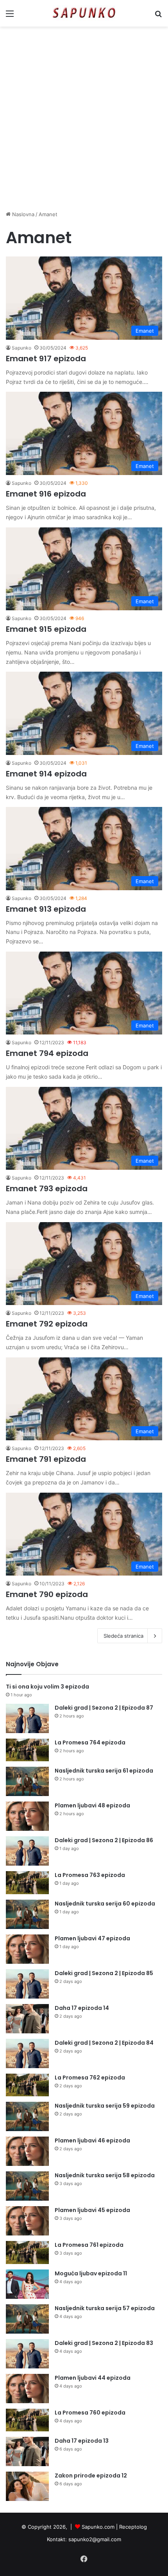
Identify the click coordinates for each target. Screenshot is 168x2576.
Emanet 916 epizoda (46, 494)
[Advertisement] (84, 118)
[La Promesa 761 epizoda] (27, 2252)
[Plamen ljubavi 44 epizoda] (27, 2389)
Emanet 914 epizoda (46, 774)
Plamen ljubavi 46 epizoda (92, 2140)
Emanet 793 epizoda (47, 1189)
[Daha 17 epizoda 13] (27, 2451)
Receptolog (133, 2527)
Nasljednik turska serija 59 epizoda (105, 2106)
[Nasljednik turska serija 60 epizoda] (27, 1914)
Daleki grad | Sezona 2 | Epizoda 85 (104, 1973)
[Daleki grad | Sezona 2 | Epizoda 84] (27, 2053)
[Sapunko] (84, 13)
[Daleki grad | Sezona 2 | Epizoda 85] (27, 1984)
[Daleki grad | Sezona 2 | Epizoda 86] (27, 1851)
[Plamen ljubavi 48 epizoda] (27, 1816)
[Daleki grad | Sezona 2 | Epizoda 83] (27, 2354)
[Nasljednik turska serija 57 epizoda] (27, 2319)
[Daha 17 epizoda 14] (27, 2019)
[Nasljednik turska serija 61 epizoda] (27, 1781)
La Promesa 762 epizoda (90, 2078)
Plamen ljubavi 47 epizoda (92, 1938)
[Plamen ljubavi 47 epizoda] (27, 1949)
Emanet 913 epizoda (46, 909)
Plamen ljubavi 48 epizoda (92, 1805)
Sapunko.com (98, 2527)
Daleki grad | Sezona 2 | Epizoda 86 (104, 1840)
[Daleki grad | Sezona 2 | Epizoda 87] (27, 1718)
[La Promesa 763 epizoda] (27, 1883)
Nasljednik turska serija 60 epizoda (105, 1904)
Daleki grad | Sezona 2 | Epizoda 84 (104, 2043)
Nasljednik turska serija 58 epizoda (105, 2175)
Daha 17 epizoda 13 (82, 2441)
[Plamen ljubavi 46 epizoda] (27, 2151)
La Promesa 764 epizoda (90, 1742)
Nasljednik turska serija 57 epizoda (105, 2308)
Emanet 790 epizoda (47, 1594)
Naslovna (22, 214)
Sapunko (21, 348)
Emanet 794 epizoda (47, 1053)
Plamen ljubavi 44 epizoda (93, 2378)
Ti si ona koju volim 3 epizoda (47, 1687)
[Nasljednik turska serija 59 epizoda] (27, 2116)
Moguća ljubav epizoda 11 (91, 2273)
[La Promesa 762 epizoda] (27, 2085)
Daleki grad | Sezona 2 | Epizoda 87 (104, 1708)
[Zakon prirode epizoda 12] (27, 2486)
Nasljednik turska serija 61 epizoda (104, 1771)
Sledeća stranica (123, 1636)
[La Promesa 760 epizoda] (27, 2420)
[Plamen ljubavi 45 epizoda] (27, 2221)
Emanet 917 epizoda (46, 359)
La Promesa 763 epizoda (90, 1875)
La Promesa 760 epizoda (90, 2413)
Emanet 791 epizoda (46, 1459)
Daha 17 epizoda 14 (82, 2008)
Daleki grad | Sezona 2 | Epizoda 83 (104, 2343)
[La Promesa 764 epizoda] (27, 1750)
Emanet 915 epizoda (46, 629)
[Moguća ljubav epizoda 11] (27, 2284)
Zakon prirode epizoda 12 (91, 2476)
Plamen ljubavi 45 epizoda (92, 2210)
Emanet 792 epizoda (47, 1324)
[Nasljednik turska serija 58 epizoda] (27, 2186)
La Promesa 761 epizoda (89, 2245)
